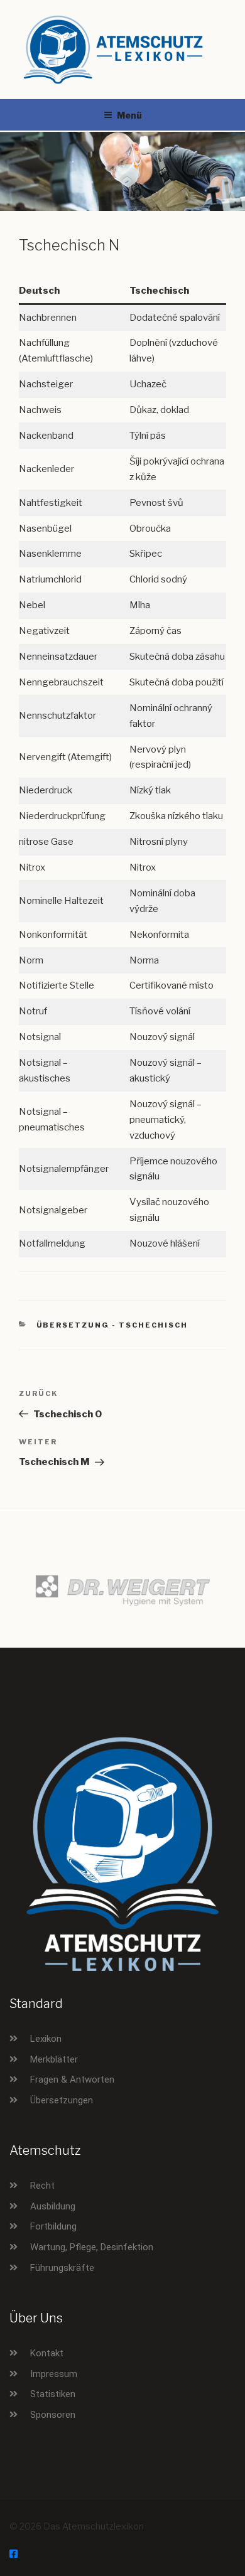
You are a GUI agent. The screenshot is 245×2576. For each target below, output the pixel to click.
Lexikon (46, 2039)
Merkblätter (54, 2059)
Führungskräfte (62, 2268)
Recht (42, 2186)
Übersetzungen (62, 2100)
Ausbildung (53, 2206)
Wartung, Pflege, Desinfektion (92, 2247)
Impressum (54, 2374)
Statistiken (53, 2394)
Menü (129, 115)
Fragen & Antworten (72, 2080)
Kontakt (47, 2353)
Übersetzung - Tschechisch (112, 1325)
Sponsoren (53, 2415)
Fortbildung (53, 2226)
